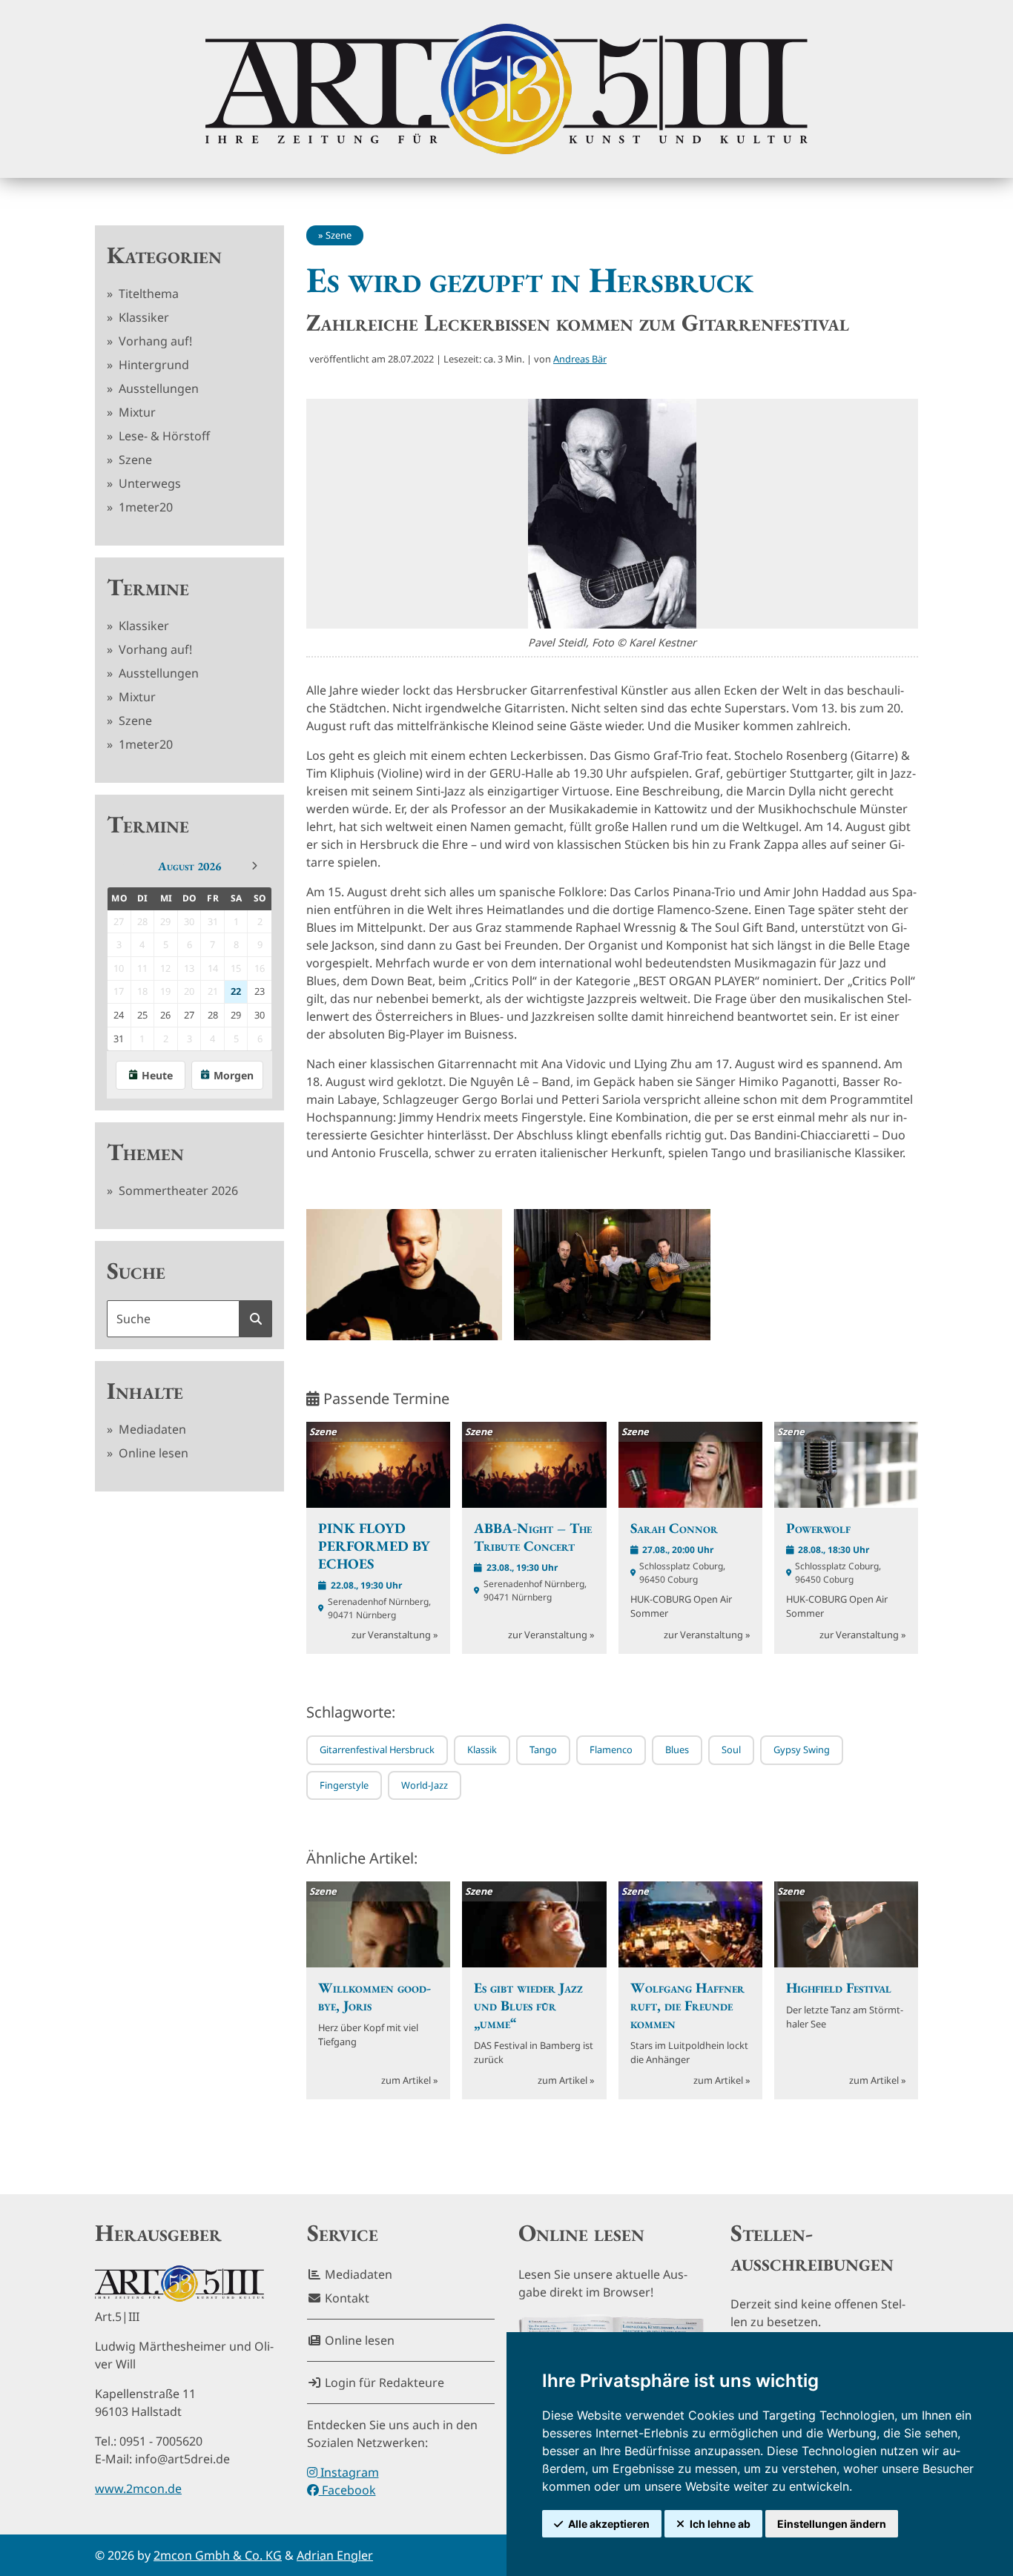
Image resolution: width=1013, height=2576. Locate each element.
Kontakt (346, 2298)
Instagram (348, 2472)
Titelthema (147, 294)
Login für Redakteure (383, 2383)
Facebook (347, 2490)
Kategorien (164, 255)
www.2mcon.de (138, 2489)
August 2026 (189, 866)
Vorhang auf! (154, 341)
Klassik (482, 1749)
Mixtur (136, 412)
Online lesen (152, 1453)
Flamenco (611, 1749)
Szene (134, 460)
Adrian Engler (335, 2555)
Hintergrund (152, 365)
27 (189, 1015)
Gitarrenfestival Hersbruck (377, 1749)
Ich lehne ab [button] (720, 2524)
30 (260, 1015)
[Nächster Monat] (254, 866)
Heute (157, 1075)
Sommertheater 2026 (177, 1191)
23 (260, 991)
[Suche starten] (256, 1319)
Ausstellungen (157, 388)
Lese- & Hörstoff (163, 436)
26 (165, 1015)
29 (236, 1015)
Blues (677, 1749)
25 (142, 1015)
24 (119, 1015)
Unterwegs (148, 483)
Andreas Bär (580, 359)
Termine (148, 587)
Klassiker (142, 317)
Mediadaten (151, 1429)
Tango (543, 1749)
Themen (145, 1152)
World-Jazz (425, 1785)
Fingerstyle (344, 1785)
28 (213, 1015)
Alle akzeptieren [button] (609, 2524)
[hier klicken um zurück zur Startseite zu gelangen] (506, 89)
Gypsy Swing (802, 1749)
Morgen (234, 1075)
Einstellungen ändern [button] (832, 2524)
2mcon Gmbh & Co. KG (218, 2555)
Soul (731, 1749)
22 (236, 991)
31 (119, 1039)
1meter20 (144, 507)
